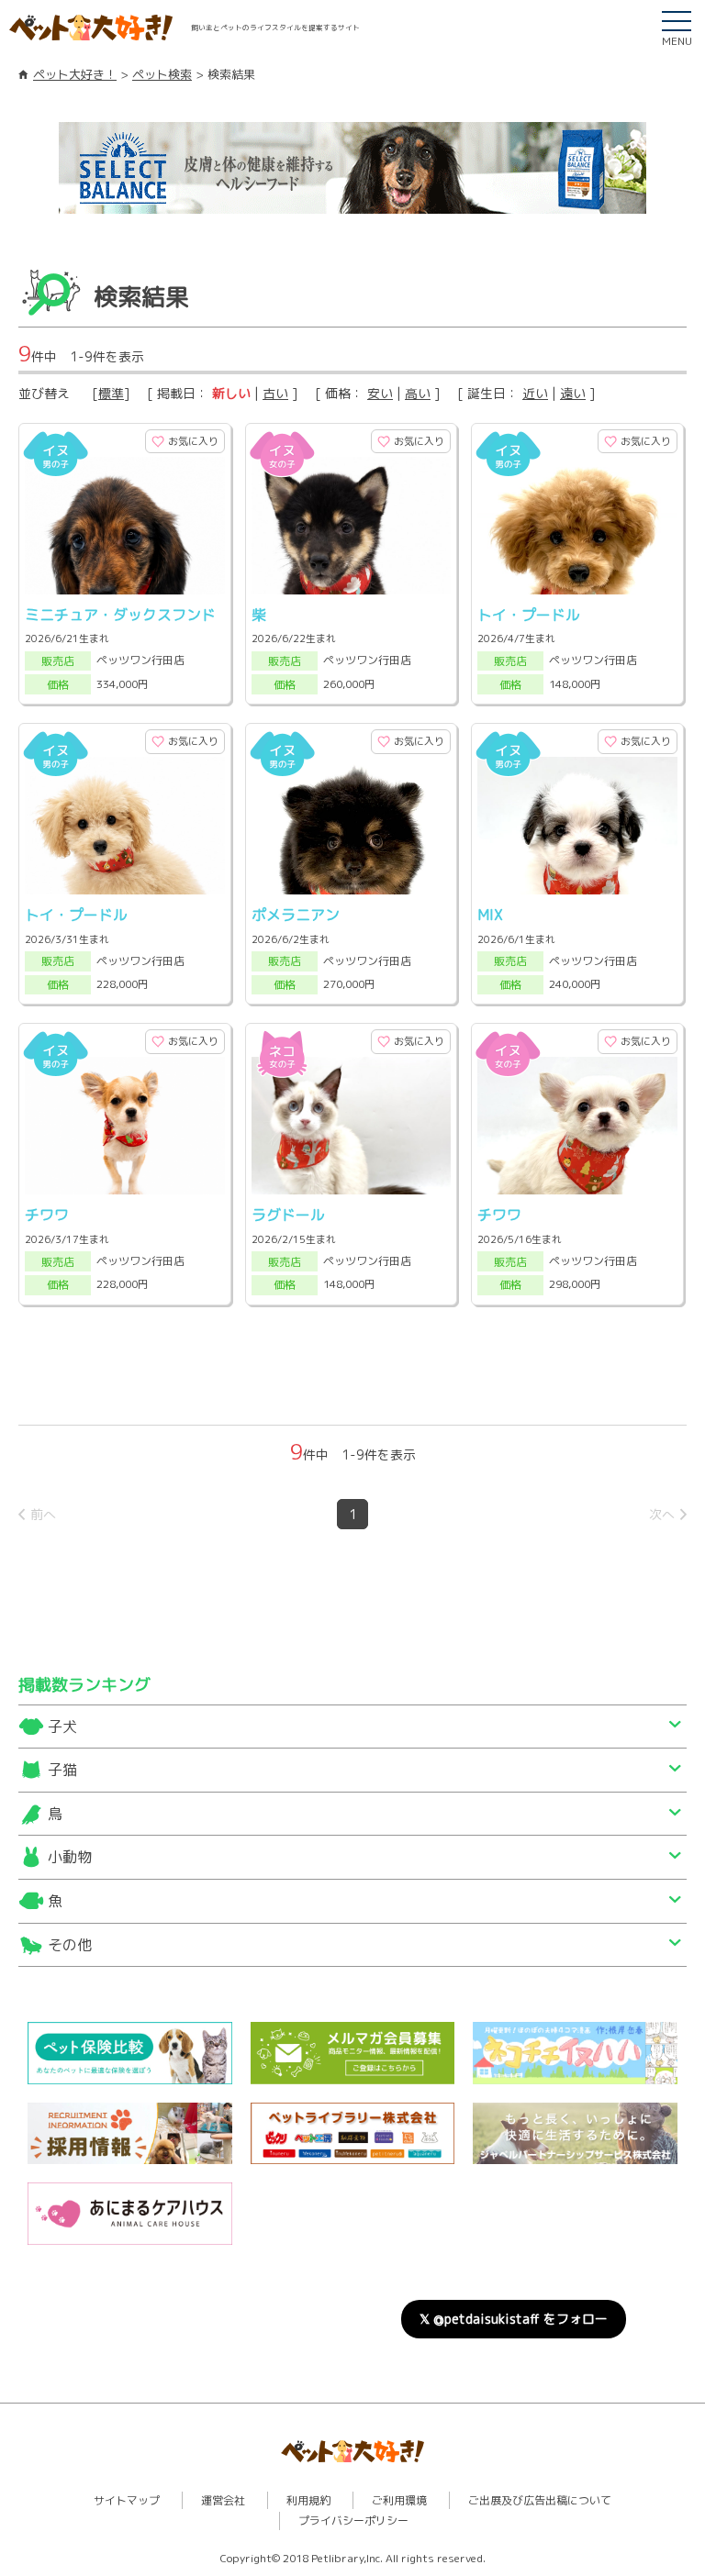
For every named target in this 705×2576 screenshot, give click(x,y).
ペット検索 (162, 74)
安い (380, 393)
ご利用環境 (399, 2500)
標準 (111, 393)
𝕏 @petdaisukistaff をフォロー (514, 2319)
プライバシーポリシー (353, 2520)
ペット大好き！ (75, 74)
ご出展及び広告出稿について (540, 2500)
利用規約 (308, 2500)
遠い (573, 393)
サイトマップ (127, 2500)
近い (535, 393)
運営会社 (223, 2500)
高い (418, 393)
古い (275, 393)
